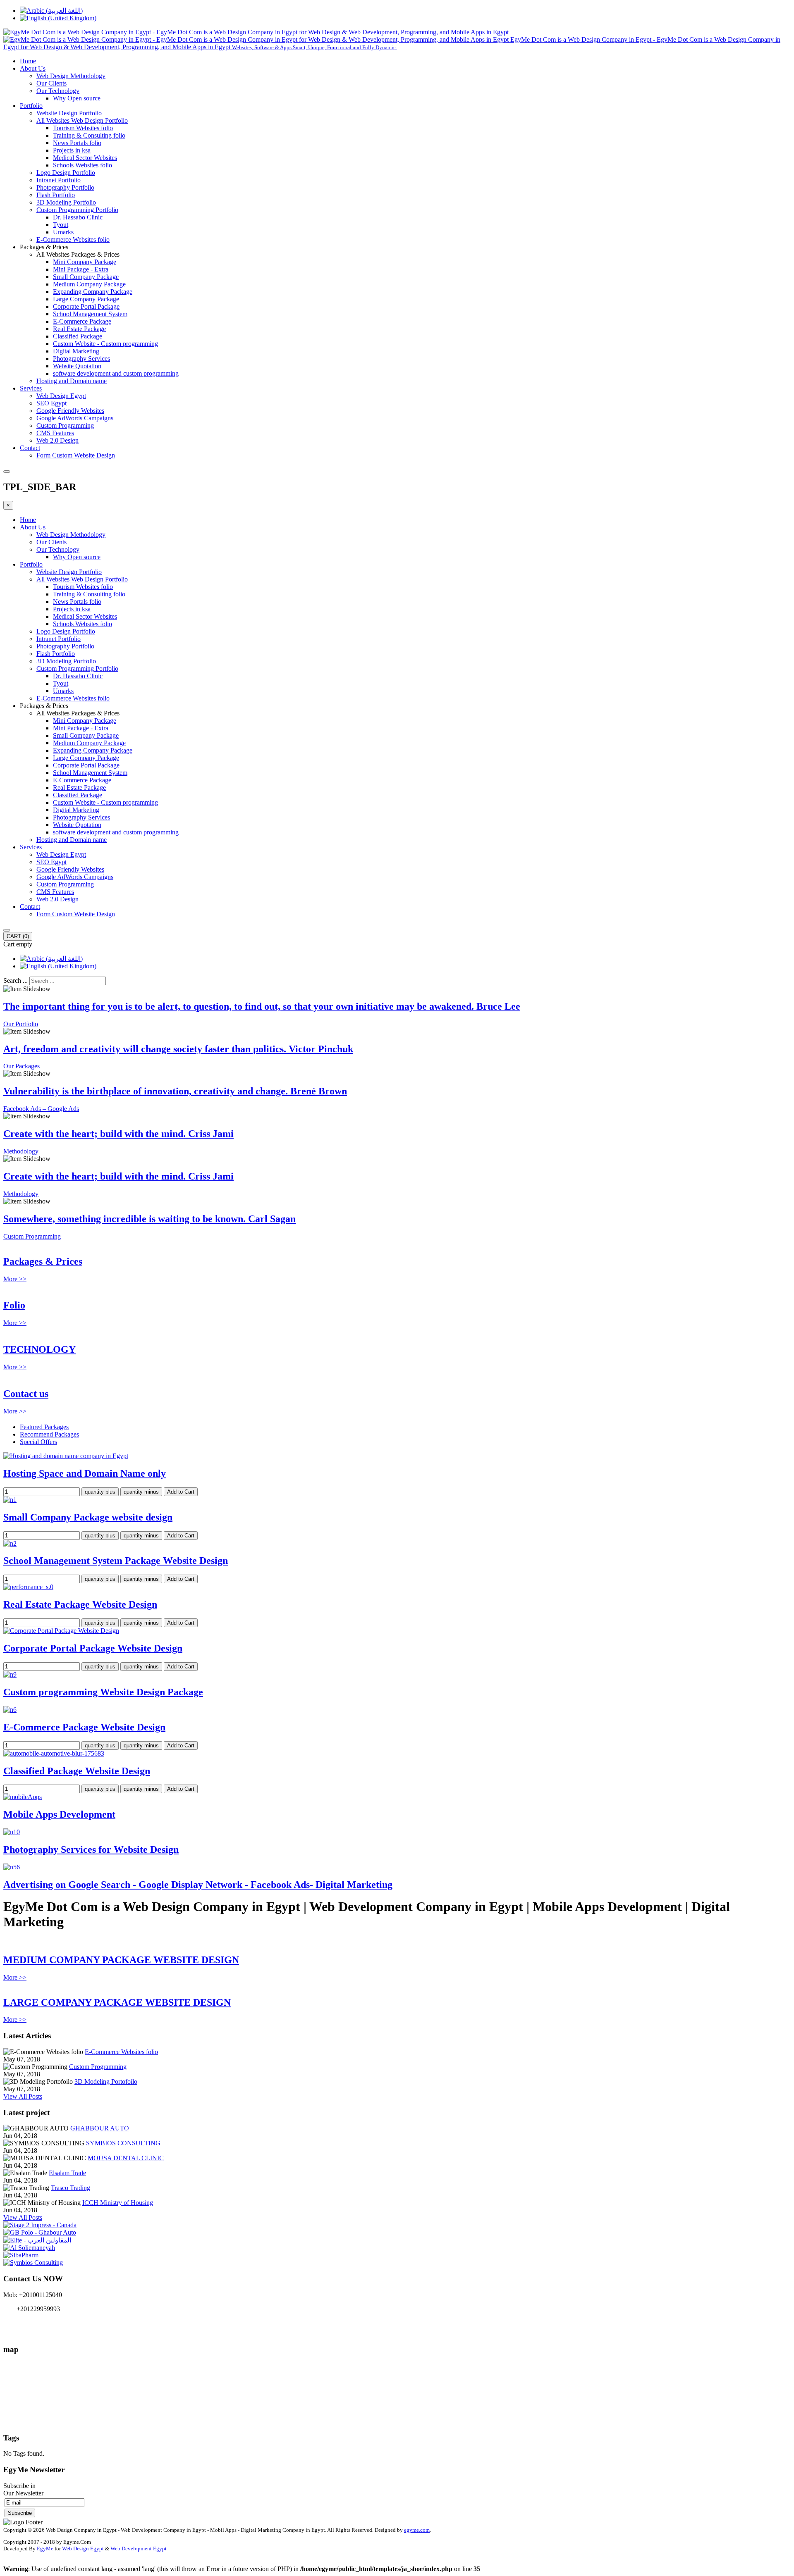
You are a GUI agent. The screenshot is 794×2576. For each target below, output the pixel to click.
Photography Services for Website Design (91, 1849)
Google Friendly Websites (70, 411)
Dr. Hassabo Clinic (78, 217)
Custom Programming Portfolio (77, 210)
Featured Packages (44, 1427)
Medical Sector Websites (85, 158)
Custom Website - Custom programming (105, 344)
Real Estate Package (79, 329)
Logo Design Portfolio (66, 173)
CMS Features (55, 433)
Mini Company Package (85, 262)
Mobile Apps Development (59, 1814)
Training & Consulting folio (89, 135)
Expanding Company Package (93, 292)
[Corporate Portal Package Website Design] (61, 1631)
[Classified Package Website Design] (54, 1753)
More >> (15, 1279)
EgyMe (45, 2549)
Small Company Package (86, 277)
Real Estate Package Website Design (80, 1604)
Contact (30, 448)
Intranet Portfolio (59, 180)
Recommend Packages (49, 1434)
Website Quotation (77, 366)
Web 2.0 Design (57, 440)
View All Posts (23, 2096)
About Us (33, 68)
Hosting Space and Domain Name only (85, 1473)
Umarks (63, 232)
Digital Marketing (76, 351)
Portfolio (31, 106)
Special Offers (38, 1442)
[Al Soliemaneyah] (29, 2248)
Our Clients (51, 83)
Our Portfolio (21, 1024)
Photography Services (81, 359)
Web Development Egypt (139, 2549)
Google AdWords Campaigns (75, 418)
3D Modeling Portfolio (66, 202)
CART (18, 936)
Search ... (16, 981)
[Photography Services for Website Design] (12, 1832)
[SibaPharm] (21, 2255)
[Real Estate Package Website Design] (28, 1587)
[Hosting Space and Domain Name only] (66, 1456)
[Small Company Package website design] (10, 1500)
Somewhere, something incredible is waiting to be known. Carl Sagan (149, 1219)
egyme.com (417, 2530)
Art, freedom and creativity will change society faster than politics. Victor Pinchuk (178, 1049)
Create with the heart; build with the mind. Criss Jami (118, 1134)
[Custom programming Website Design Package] (10, 1674)
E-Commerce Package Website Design (84, 1727)
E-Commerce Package (82, 321)
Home (28, 61)
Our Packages (22, 1066)
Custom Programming (65, 425)
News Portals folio (77, 143)
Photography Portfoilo (65, 187)
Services (31, 388)
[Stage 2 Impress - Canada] (40, 2225)
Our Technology (58, 91)
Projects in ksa (72, 150)
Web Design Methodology (71, 76)
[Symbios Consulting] (33, 2263)
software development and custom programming (116, 373)
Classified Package (78, 336)
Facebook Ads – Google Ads (41, 1109)
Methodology (21, 1151)
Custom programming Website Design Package (103, 1692)
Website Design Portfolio (69, 113)
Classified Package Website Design (77, 1771)
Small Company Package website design (88, 1517)
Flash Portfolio (56, 195)
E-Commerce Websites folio (73, 239)
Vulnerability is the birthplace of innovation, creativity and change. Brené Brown (175, 1091)
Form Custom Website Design (76, 455)
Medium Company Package (89, 284)
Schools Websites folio (83, 165)
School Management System (90, 314)
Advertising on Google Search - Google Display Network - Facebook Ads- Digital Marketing (198, 1885)
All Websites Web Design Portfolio (82, 120)
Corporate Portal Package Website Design (93, 1648)
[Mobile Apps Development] (23, 1797)
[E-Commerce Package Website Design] (10, 1710)
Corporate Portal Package (86, 306)
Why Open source (77, 98)
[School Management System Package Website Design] (10, 1543)
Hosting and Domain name (72, 381)
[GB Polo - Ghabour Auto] (40, 2232)
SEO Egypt (51, 403)
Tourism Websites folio (83, 128)
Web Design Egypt (61, 396)
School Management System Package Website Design (116, 1561)
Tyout (61, 225)
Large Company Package (86, 299)
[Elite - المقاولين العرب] (37, 2240)
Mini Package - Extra (81, 269)
